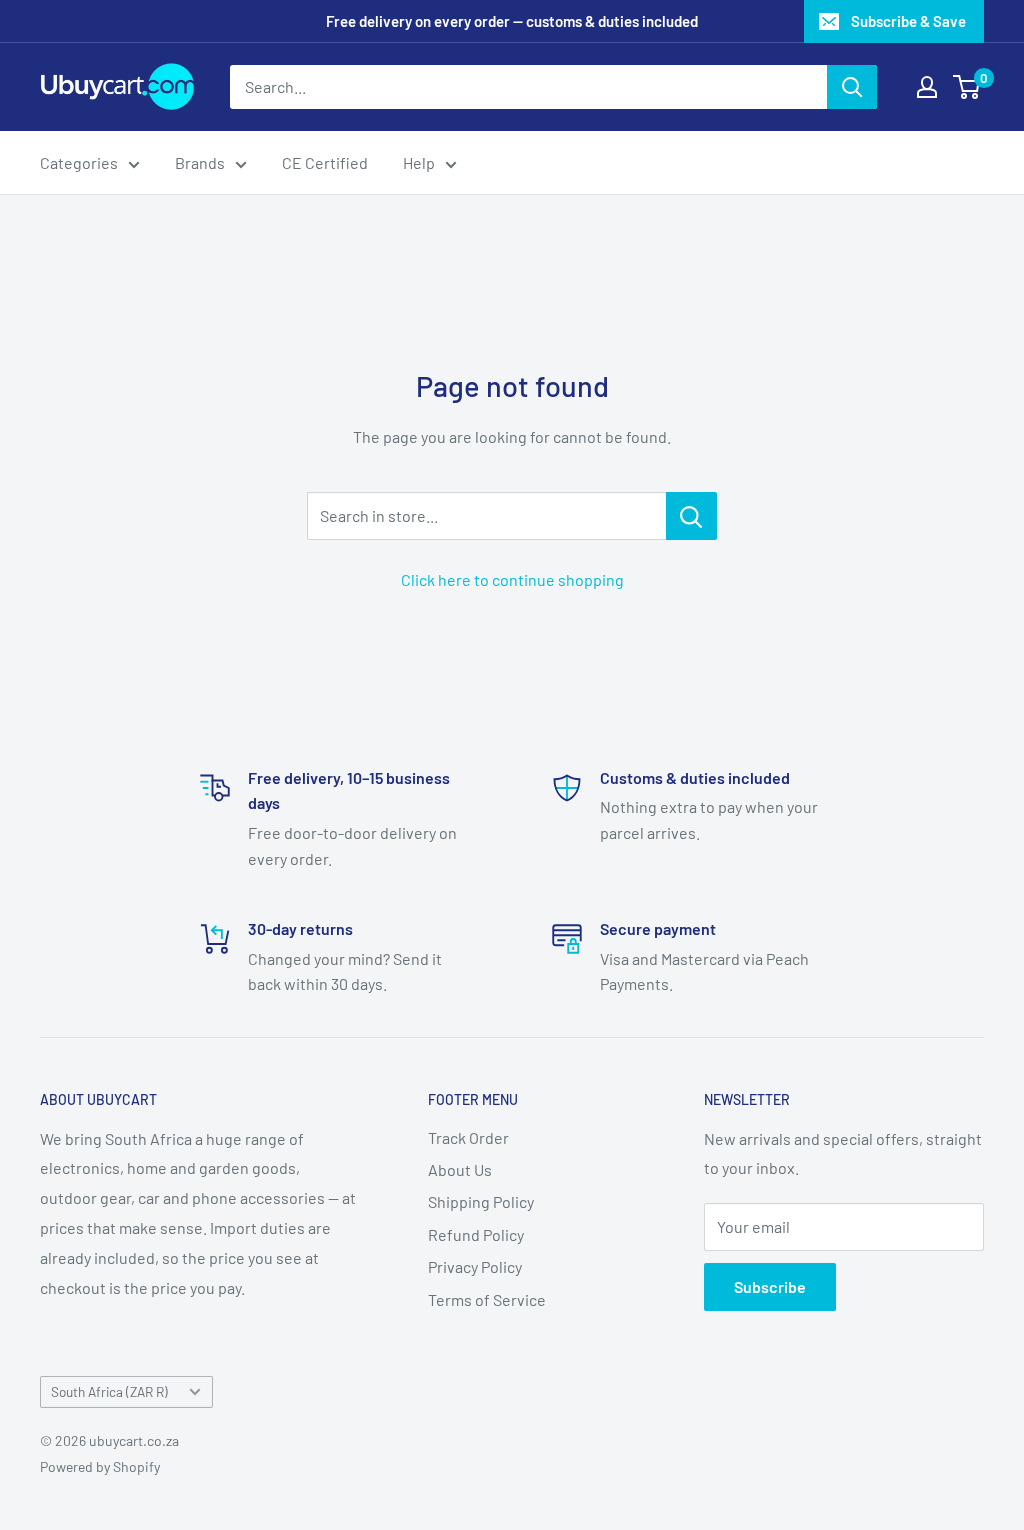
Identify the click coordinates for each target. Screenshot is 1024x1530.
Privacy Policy (475, 1266)
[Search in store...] (691, 516)
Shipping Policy (481, 1201)
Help (419, 162)
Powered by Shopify (100, 1466)
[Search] (852, 87)
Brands (200, 162)
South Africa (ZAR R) (109, 1391)
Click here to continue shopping (512, 579)
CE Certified (325, 162)
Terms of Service (487, 1299)
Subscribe (770, 1286)
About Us (460, 1169)
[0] (967, 87)
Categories (79, 162)
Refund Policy (476, 1234)
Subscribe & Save (908, 21)
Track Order (468, 1137)
